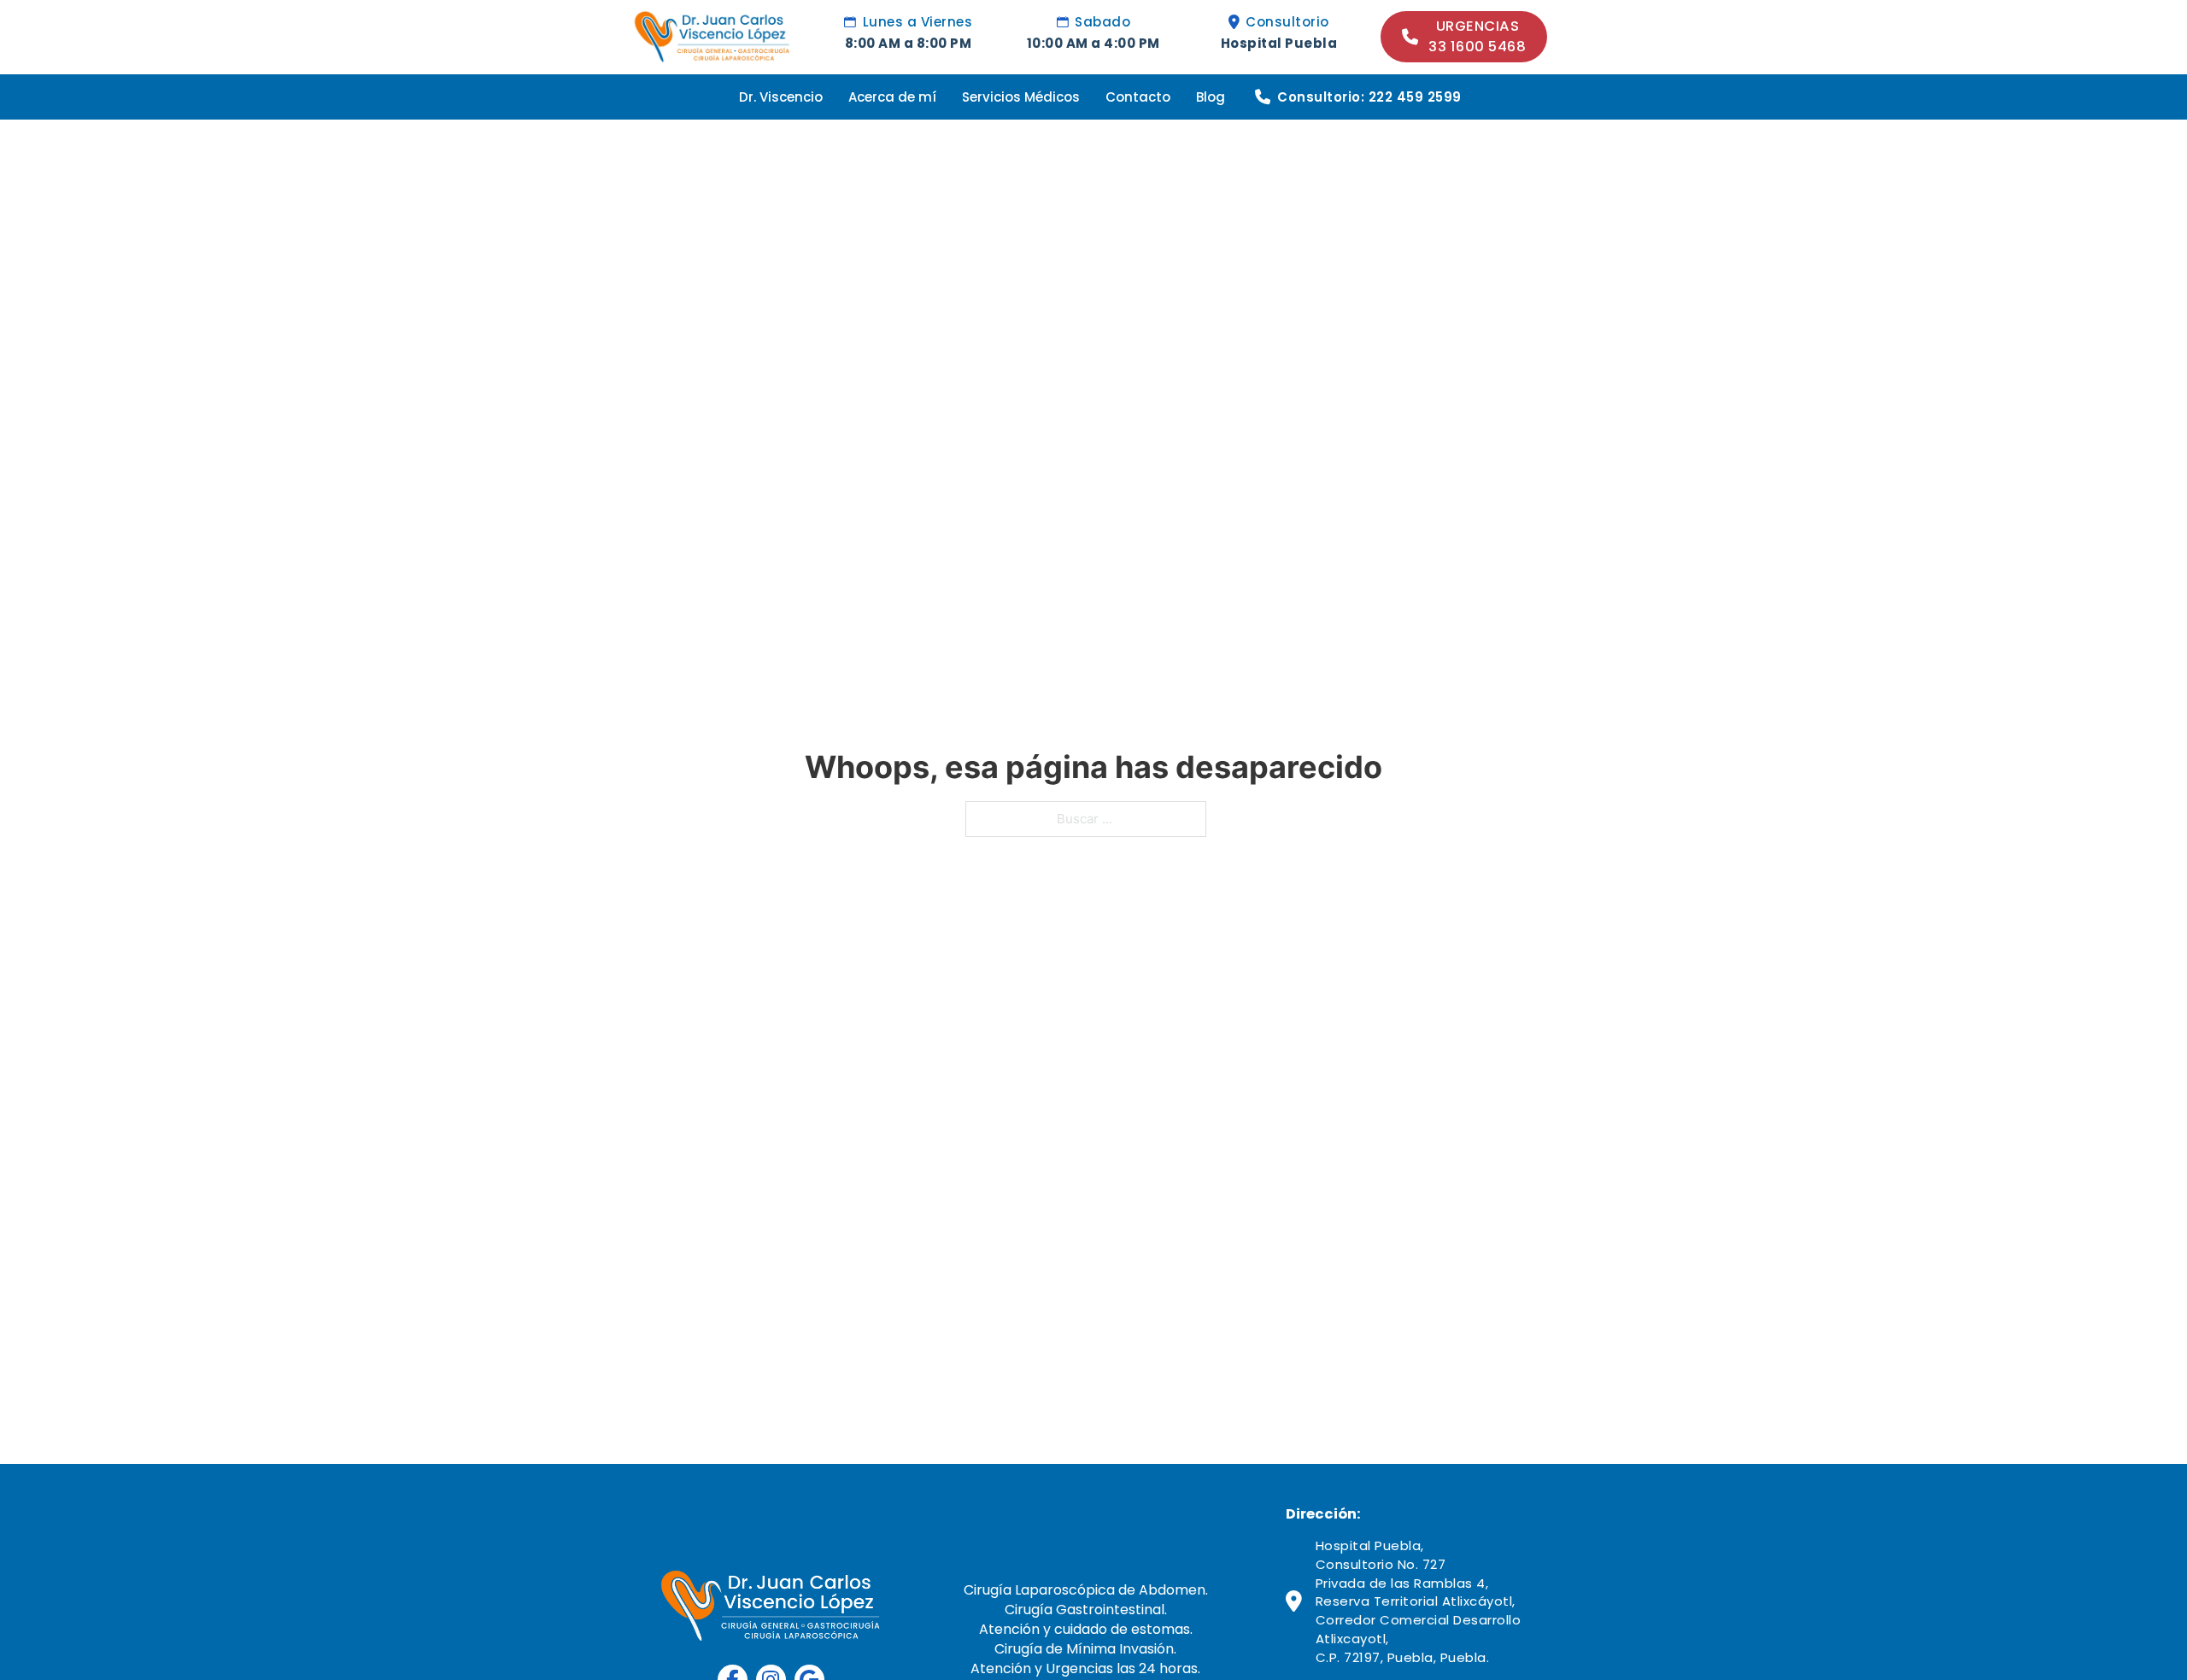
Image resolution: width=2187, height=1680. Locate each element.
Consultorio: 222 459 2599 (1369, 97)
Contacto (1138, 97)
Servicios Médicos (1021, 97)
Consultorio (1287, 22)
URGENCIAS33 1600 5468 (1477, 36)
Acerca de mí (892, 97)
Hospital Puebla (1279, 43)
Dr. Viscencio (781, 97)
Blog (1211, 97)
